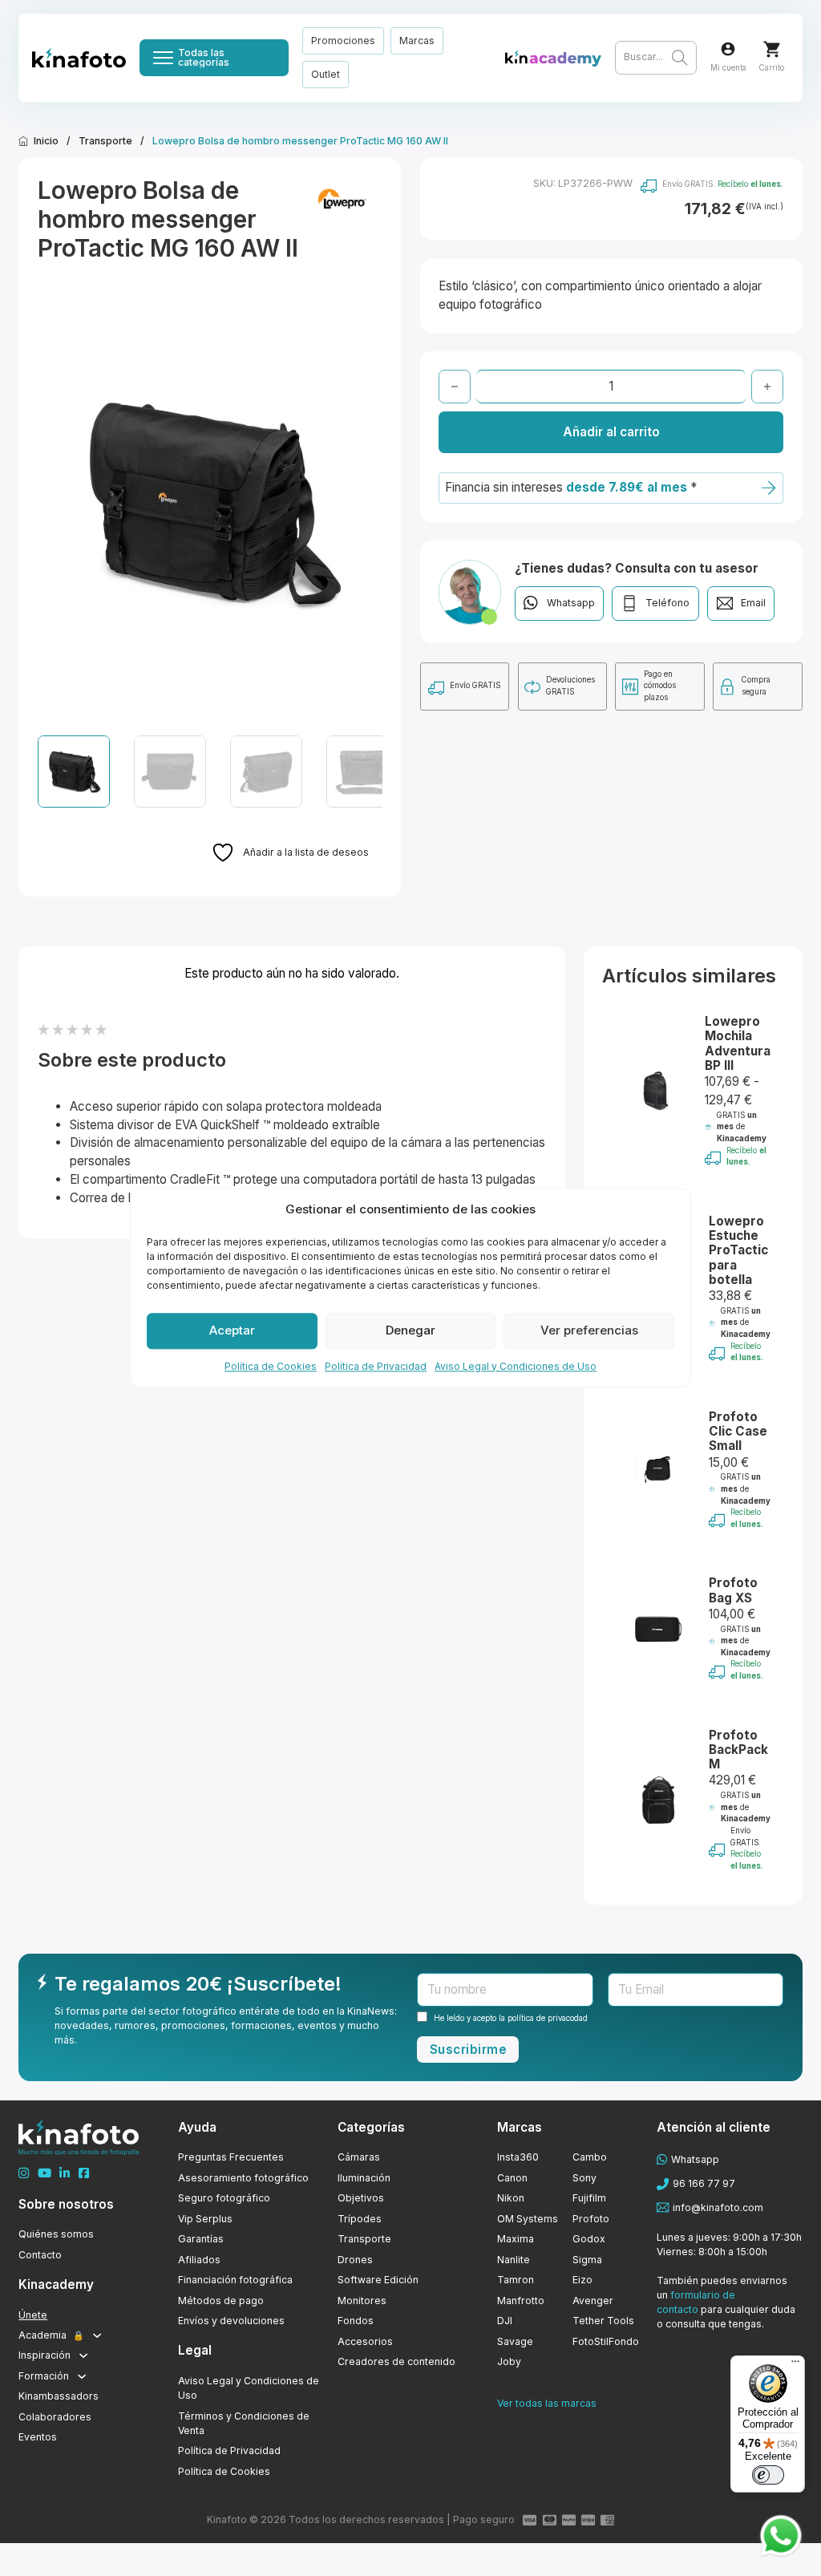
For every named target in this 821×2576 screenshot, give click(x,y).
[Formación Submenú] (82, 2376)
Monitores (362, 2301)
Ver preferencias (589, 1330)
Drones (355, 2260)
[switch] (768, 2475)
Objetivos (361, 2198)
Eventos (38, 2437)
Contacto (40, 2255)
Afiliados (199, 2260)
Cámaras (359, 2157)
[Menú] (795, 2365)
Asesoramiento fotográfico (243, 2178)
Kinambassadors (59, 2396)
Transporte (105, 141)
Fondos (356, 2321)
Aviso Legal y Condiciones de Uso (516, 1366)
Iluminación (364, 2178)
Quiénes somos (56, 2234)
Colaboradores (55, 2417)
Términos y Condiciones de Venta (244, 2423)
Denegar (410, 1330)
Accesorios (365, 2341)
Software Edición (378, 2280)
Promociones (343, 41)
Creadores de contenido (396, 2361)
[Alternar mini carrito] (772, 49)
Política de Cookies (271, 1366)
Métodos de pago (221, 2301)
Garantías (201, 2239)
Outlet (326, 74)
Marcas (417, 41)
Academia (51, 2335)
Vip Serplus (205, 2219)
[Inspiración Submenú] (83, 2355)
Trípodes (360, 2219)
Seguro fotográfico (224, 2198)
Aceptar (232, 1330)
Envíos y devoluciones (231, 2321)
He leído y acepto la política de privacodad (511, 2018)
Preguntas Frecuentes (231, 2157)
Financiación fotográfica (235, 2280)
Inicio (46, 141)
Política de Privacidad (376, 1366)
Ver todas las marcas (547, 2403)
